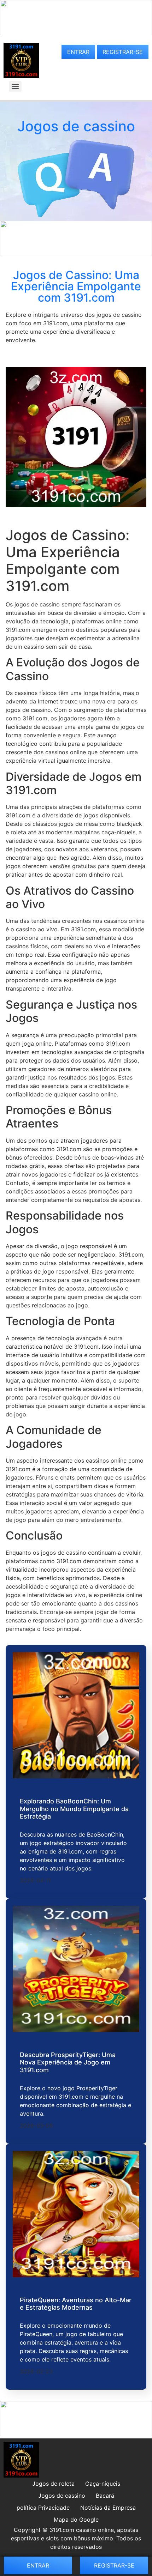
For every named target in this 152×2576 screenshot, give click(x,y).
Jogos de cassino (62, 2496)
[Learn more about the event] (76, 33)
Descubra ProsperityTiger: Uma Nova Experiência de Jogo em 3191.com (68, 2062)
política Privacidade (43, 2508)
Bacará (105, 2496)
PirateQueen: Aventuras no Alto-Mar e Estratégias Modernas (76, 2304)
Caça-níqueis (103, 2484)
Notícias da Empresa (108, 2508)
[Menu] (15, 86)
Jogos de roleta (53, 2484)
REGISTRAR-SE (123, 52)
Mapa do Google (76, 2520)
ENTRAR (78, 52)
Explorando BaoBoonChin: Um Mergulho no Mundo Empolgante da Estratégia (74, 1809)
